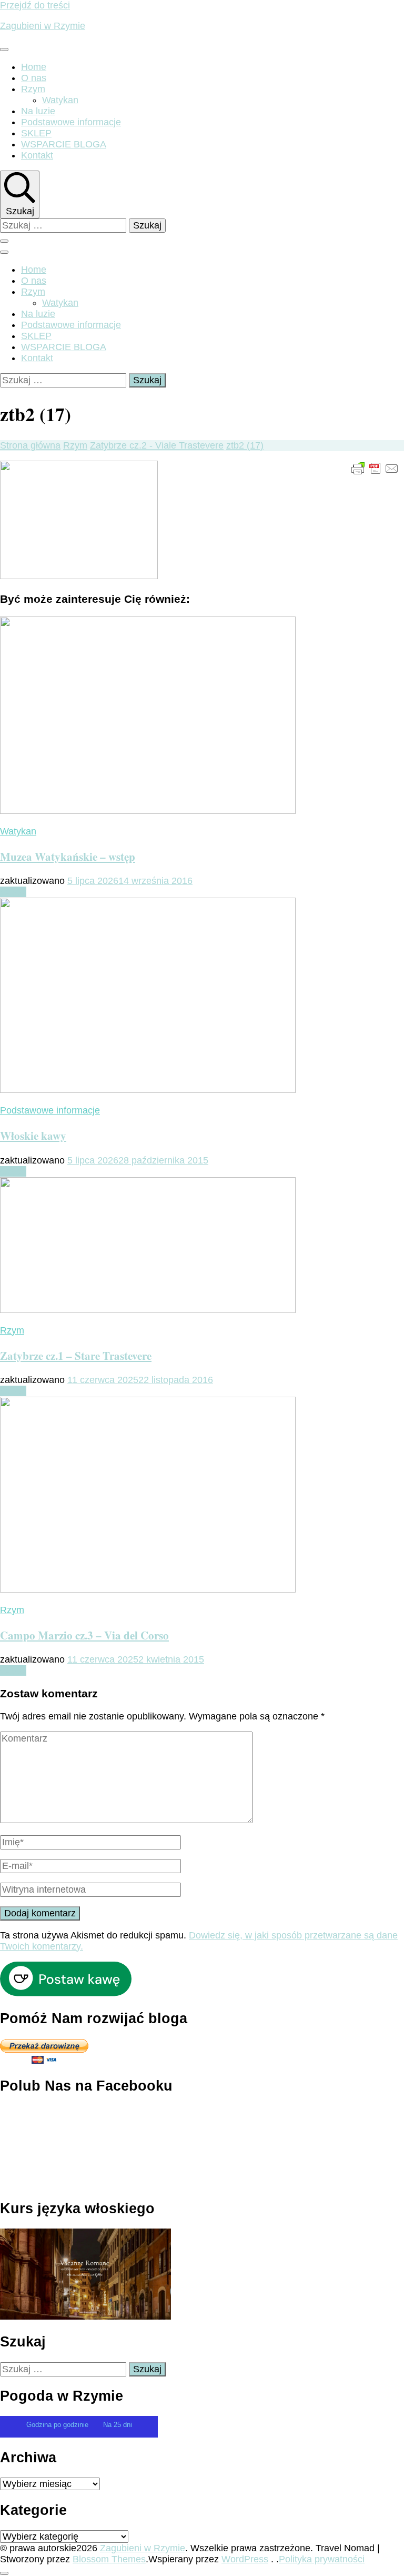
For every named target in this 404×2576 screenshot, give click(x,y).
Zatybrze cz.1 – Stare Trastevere (76, 1355)
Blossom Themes (109, 2559)
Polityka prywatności (322, 2559)
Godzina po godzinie (58, 2425)
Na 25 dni (118, 2425)
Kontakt (37, 155)
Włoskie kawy (33, 1135)
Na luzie (38, 111)
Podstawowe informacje (71, 122)
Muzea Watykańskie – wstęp (68, 856)
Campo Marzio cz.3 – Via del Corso (84, 1635)
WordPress (245, 2559)
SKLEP (36, 133)
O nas (34, 78)
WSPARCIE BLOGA (64, 144)
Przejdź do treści (35, 5)
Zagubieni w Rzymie (43, 26)
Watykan (60, 100)
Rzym (33, 89)
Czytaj (13, 892)
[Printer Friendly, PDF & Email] (375, 468)
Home (34, 67)
